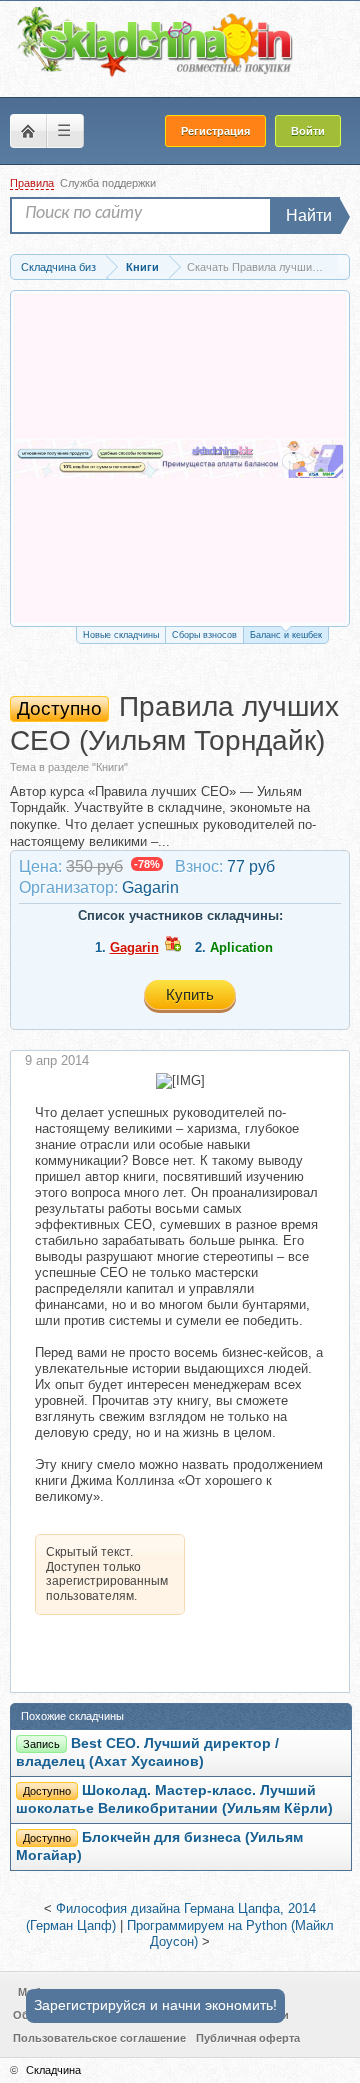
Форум (28, 131)
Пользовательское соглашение (99, 2038)
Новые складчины (121, 635)
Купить (190, 994)
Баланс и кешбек (286, 635)
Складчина (53, 2070)
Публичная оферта (248, 2038)
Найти (309, 215)
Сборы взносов (204, 635)
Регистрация (215, 131)
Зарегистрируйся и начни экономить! (155, 2005)
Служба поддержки (108, 183)
